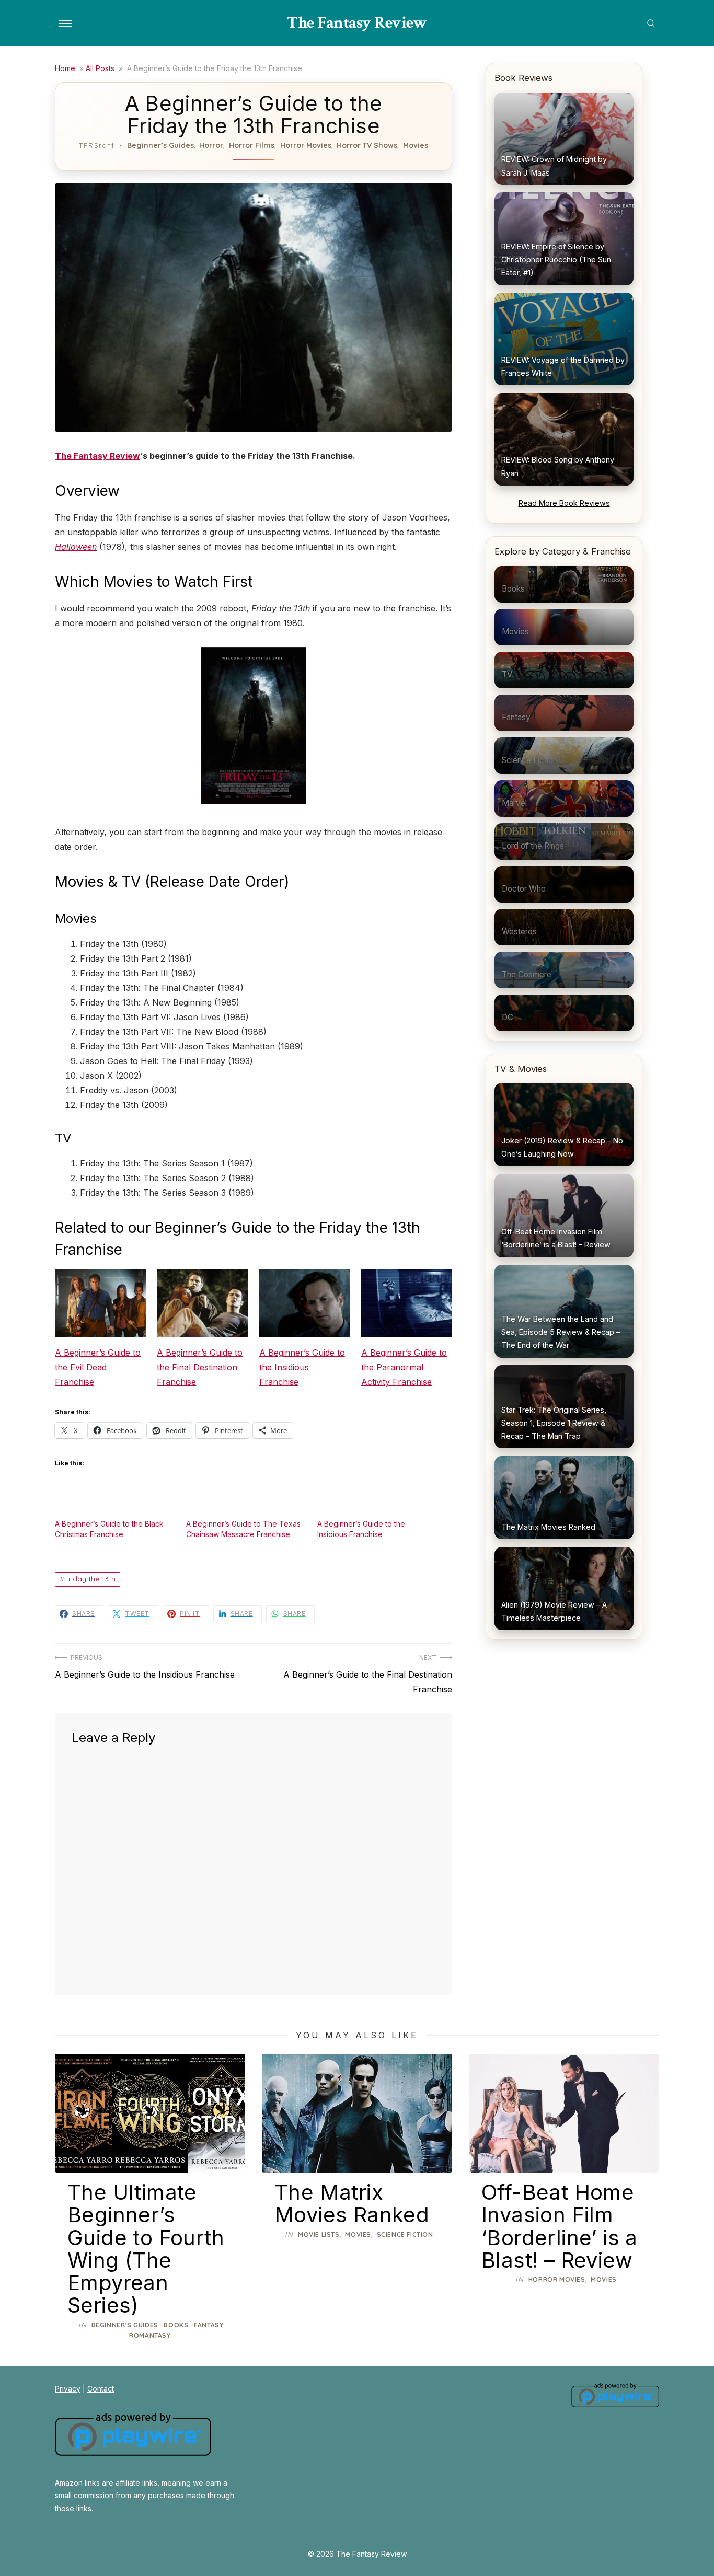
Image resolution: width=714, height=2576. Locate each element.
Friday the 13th (90, 1579)
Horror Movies (306, 145)
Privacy (68, 2389)
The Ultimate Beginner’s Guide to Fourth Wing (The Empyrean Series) (146, 2249)
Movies (416, 145)
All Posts (100, 68)
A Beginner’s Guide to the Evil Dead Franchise (98, 1367)
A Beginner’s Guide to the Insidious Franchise (302, 1367)
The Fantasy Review (357, 23)
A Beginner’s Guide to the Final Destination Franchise (200, 1367)
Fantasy (209, 2325)
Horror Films (252, 145)
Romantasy (150, 2335)
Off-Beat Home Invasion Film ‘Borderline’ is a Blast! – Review (560, 2226)
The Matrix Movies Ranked (352, 2203)
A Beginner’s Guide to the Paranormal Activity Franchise (404, 1367)
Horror (211, 145)
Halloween (76, 547)
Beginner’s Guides (160, 145)
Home (65, 68)
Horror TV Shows (367, 145)
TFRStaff (97, 145)
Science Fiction (405, 2234)
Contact (101, 2389)
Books (176, 2325)
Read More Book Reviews (564, 503)
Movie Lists (319, 2234)
